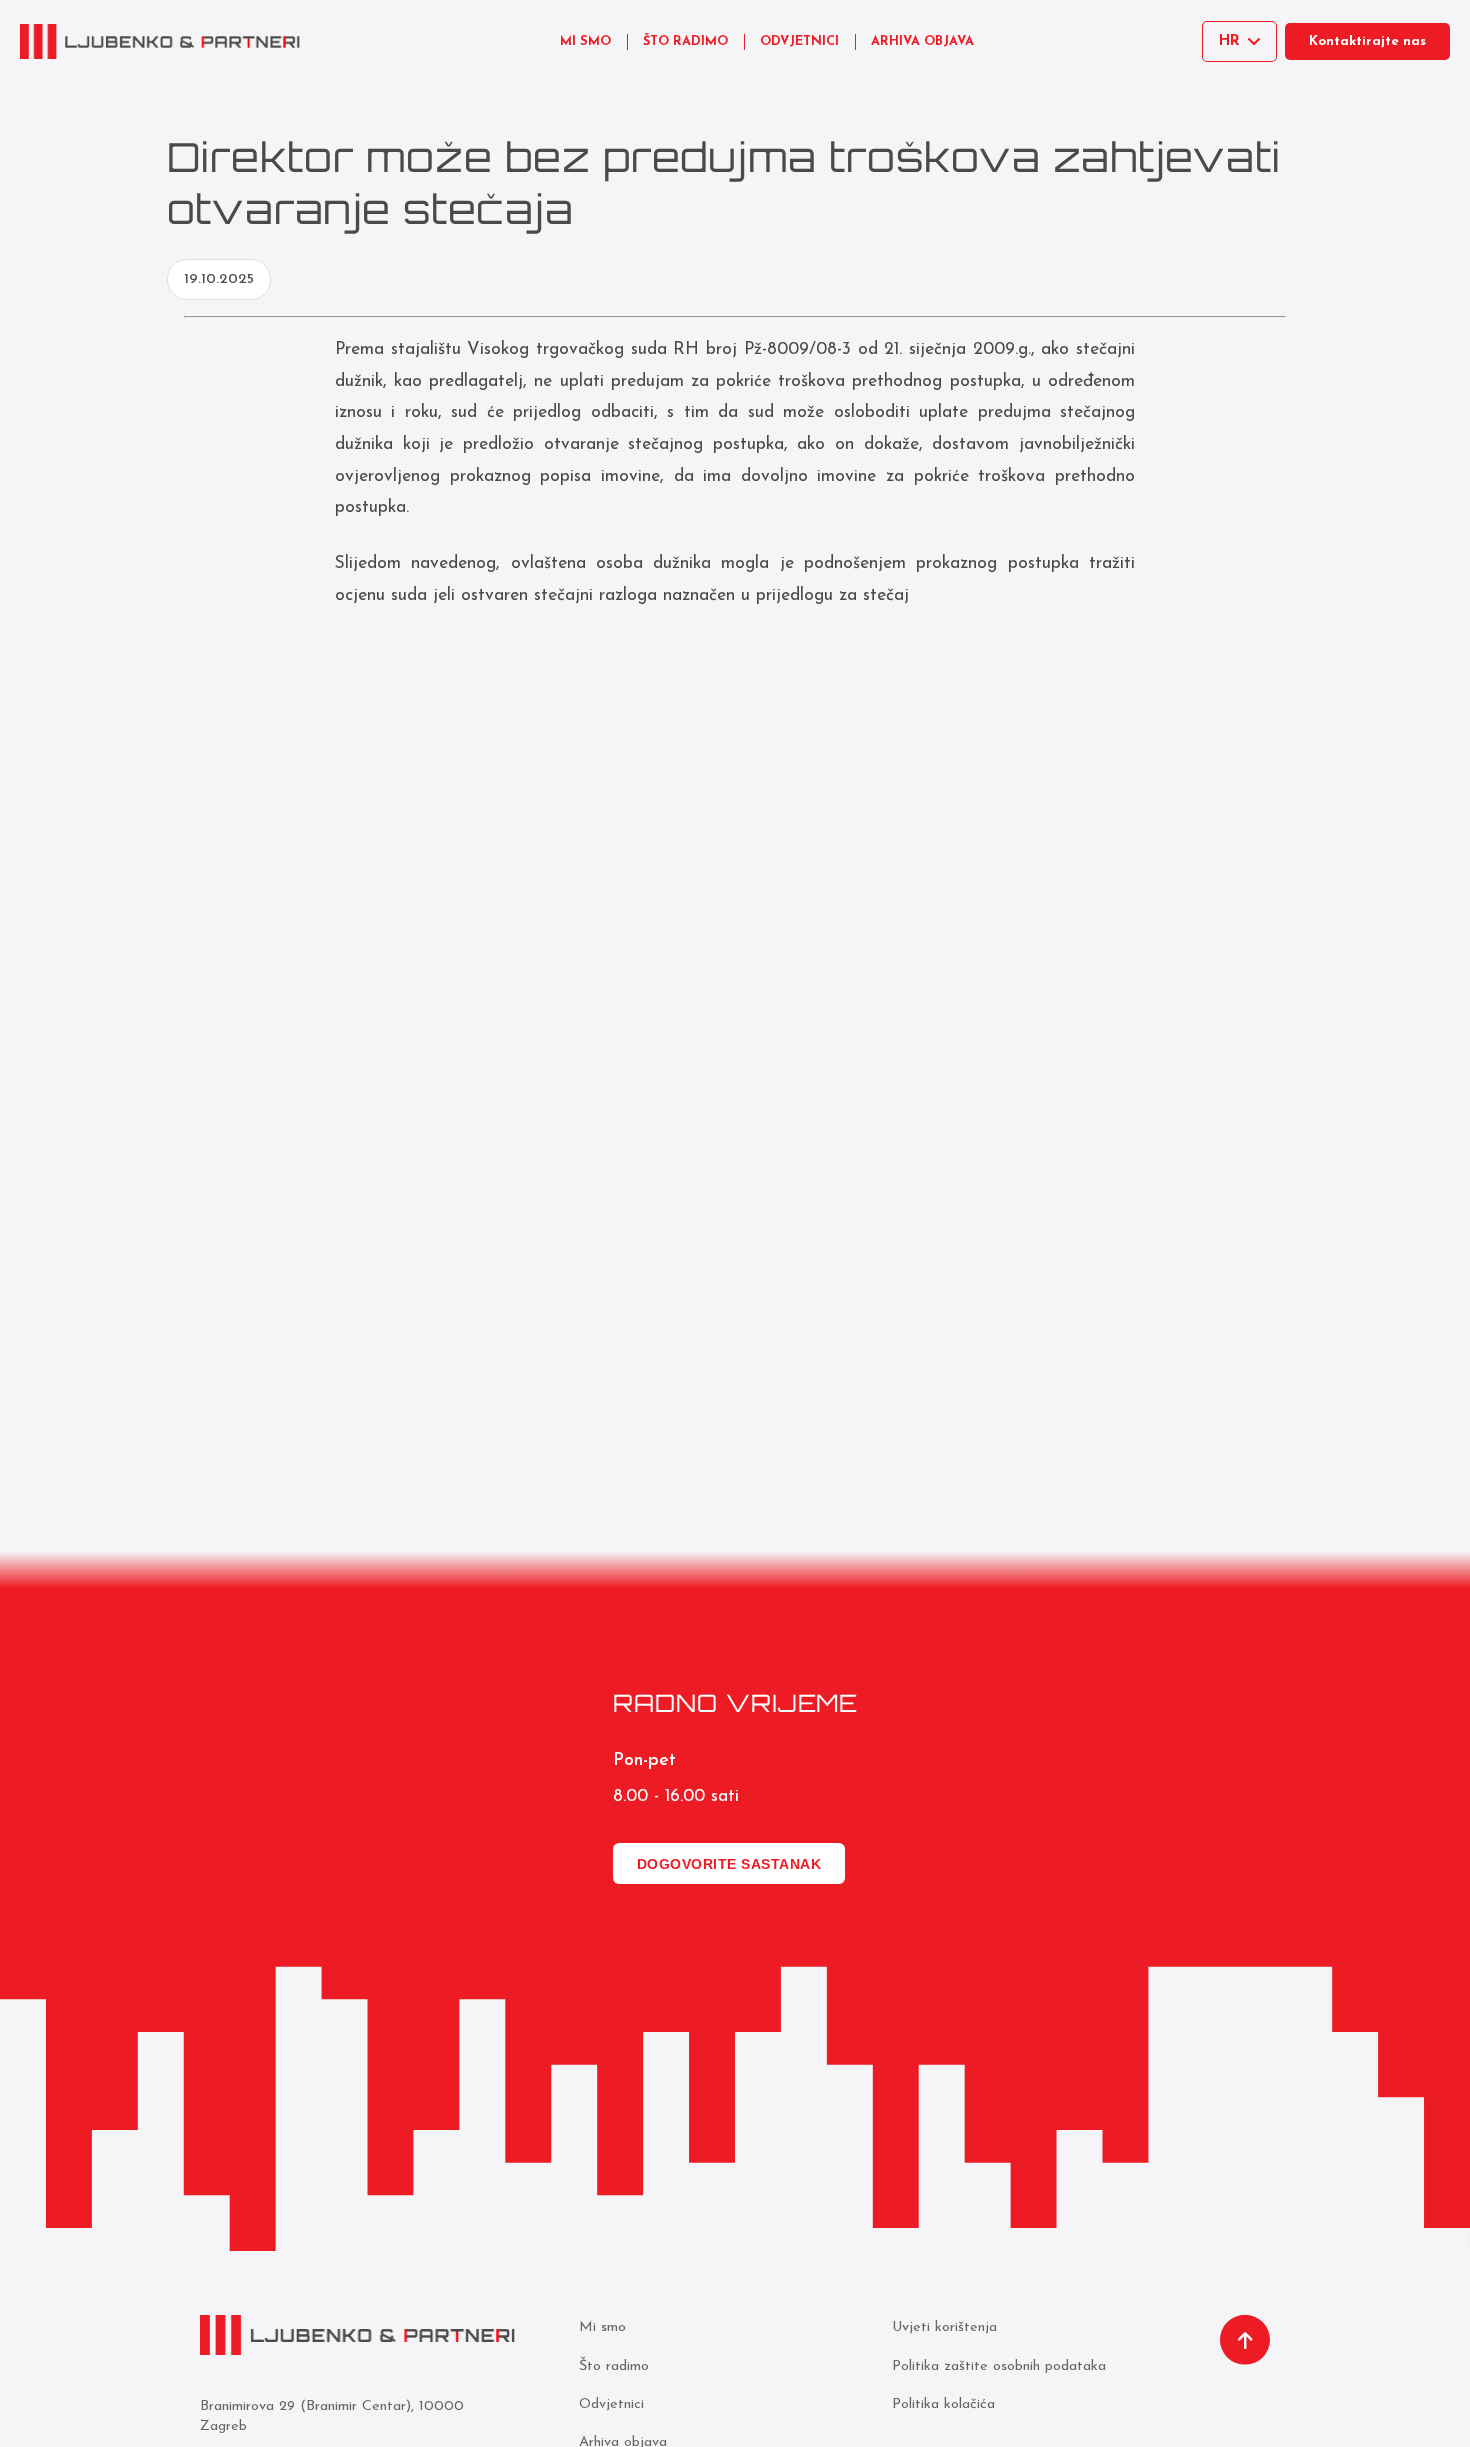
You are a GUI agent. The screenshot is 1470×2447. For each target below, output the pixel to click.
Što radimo (614, 2366)
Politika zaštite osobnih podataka (999, 2366)
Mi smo (602, 2327)
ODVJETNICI (799, 41)
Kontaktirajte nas (1367, 41)
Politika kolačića (943, 2404)
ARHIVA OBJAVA (922, 41)
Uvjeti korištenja (944, 2327)
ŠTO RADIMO (685, 41)
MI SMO (585, 41)
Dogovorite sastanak (729, 1864)
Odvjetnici (611, 2404)
